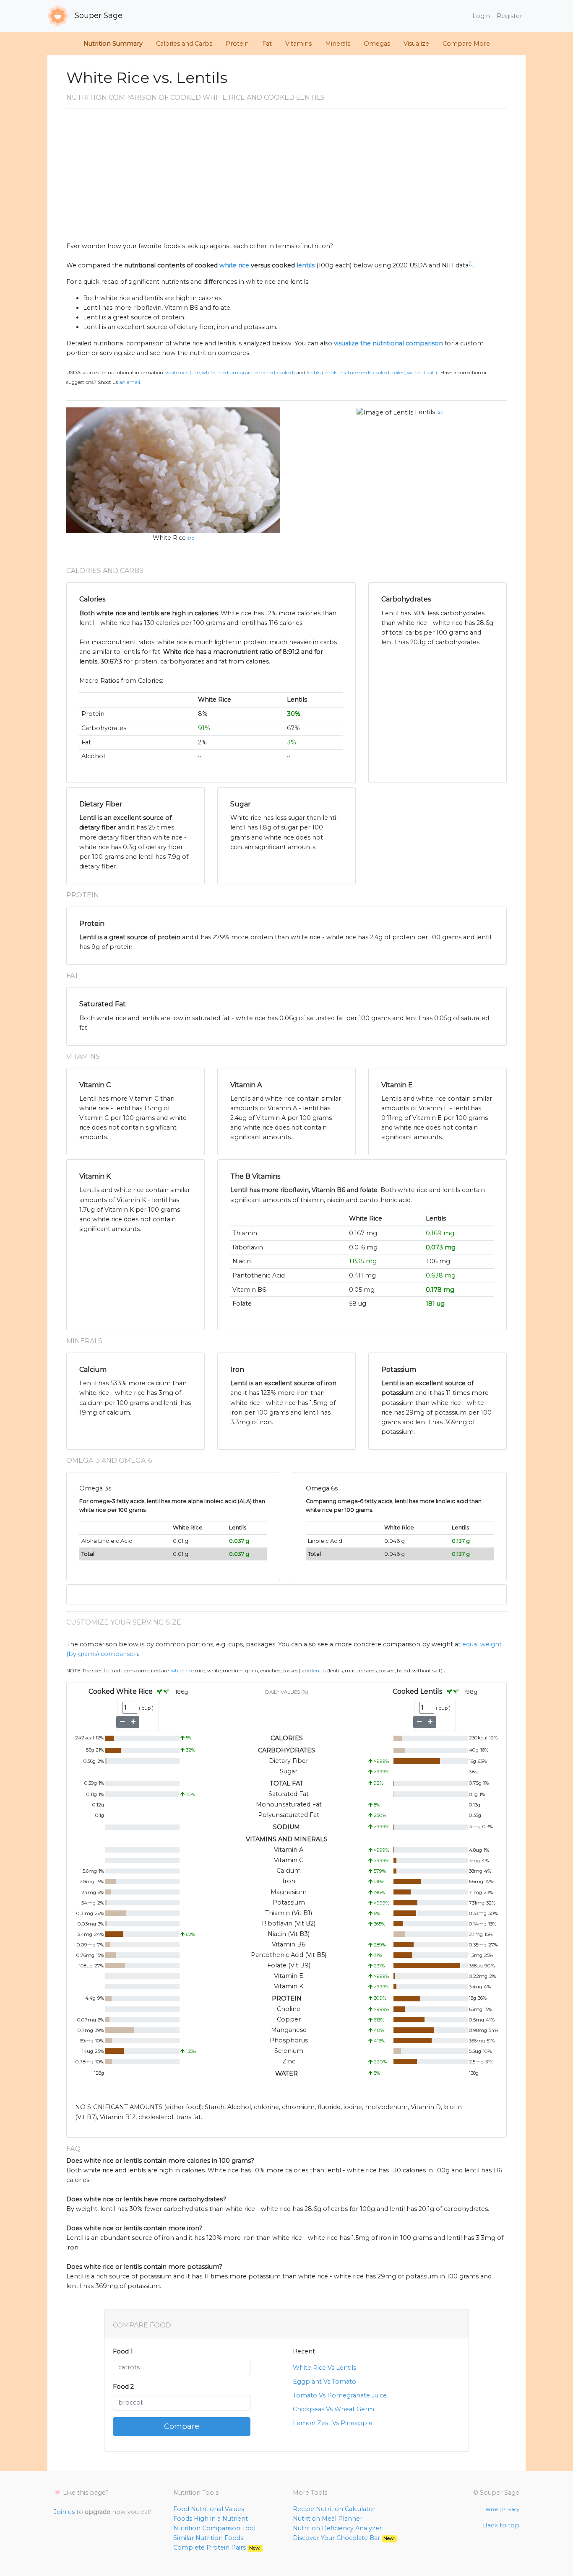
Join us (64, 2512)
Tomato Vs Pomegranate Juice (340, 2395)
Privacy (511, 2509)
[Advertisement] (286, 179)
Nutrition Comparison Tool (214, 2528)
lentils (306, 265)
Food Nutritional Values (209, 2509)
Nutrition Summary (113, 44)
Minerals (338, 44)
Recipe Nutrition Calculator (334, 2509)
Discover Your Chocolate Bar (344, 2538)
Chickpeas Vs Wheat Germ (333, 2409)
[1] (471, 263)
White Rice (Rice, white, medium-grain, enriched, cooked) (230, 373)
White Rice (169, 538)
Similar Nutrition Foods (208, 2538)
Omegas (377, 44)
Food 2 (123, 2387)
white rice (234, 265)
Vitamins (298, 44)
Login (481, 16)
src (191, 538)
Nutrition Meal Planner (328, 2519)
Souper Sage (98, 16)
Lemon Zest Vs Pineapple (333, 2423)
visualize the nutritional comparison (388, 343)
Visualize (416, 44)
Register (509, 16)
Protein (237, 44)
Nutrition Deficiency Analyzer (337, 2528)
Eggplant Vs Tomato (324, 2382)
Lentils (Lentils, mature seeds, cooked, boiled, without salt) (372, 373)
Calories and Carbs (184, 44)
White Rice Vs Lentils (324, 2368)
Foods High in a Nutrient (211, 2519)
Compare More (466, 44)
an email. (130, 382)
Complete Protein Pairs (217, 2547)
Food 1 (123, 2351)
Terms (491, 2509)
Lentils (425, 412)
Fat (267, 44)
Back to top (501, 2525)
